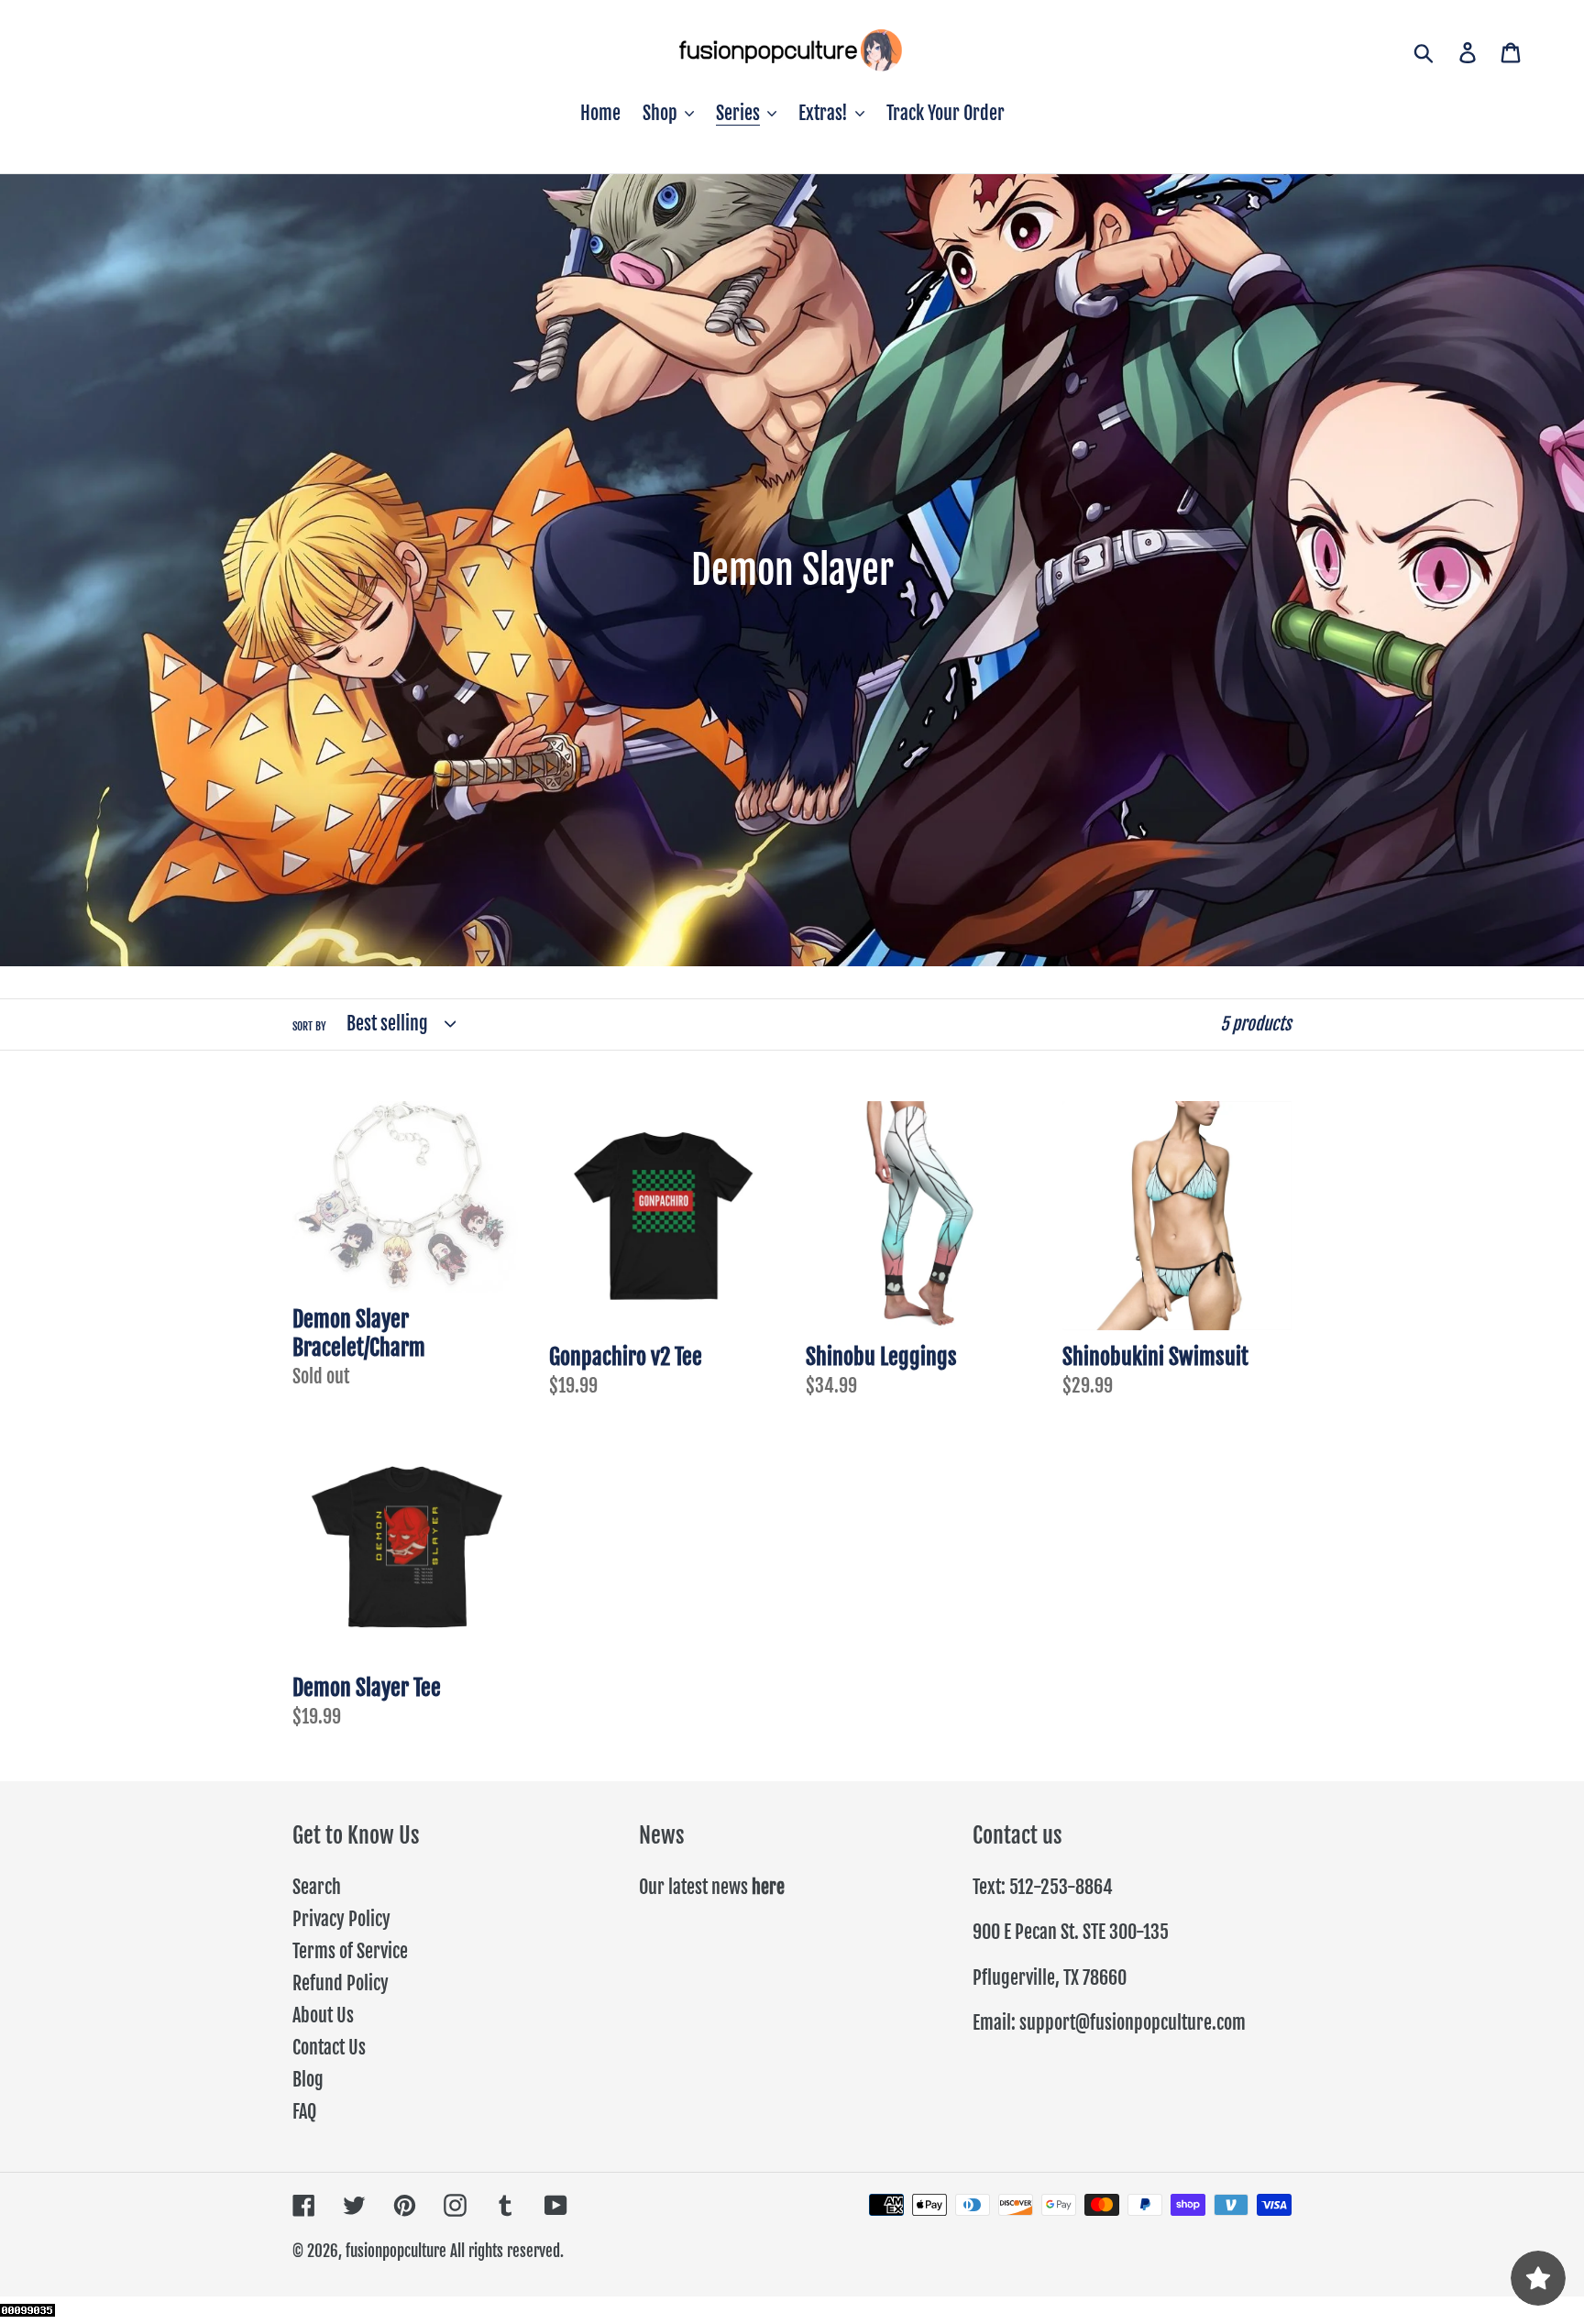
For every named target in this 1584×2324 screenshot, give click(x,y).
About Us (323, 2016)
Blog (308, 2080)
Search (317, 1887)
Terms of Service (350, 1951)
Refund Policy (341, 1983)
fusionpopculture (396, 2251)
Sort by (309, 1026)
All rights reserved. (507, 2251)
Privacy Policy (341, 1919)
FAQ (304, 2112)
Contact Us (329, 2048)
